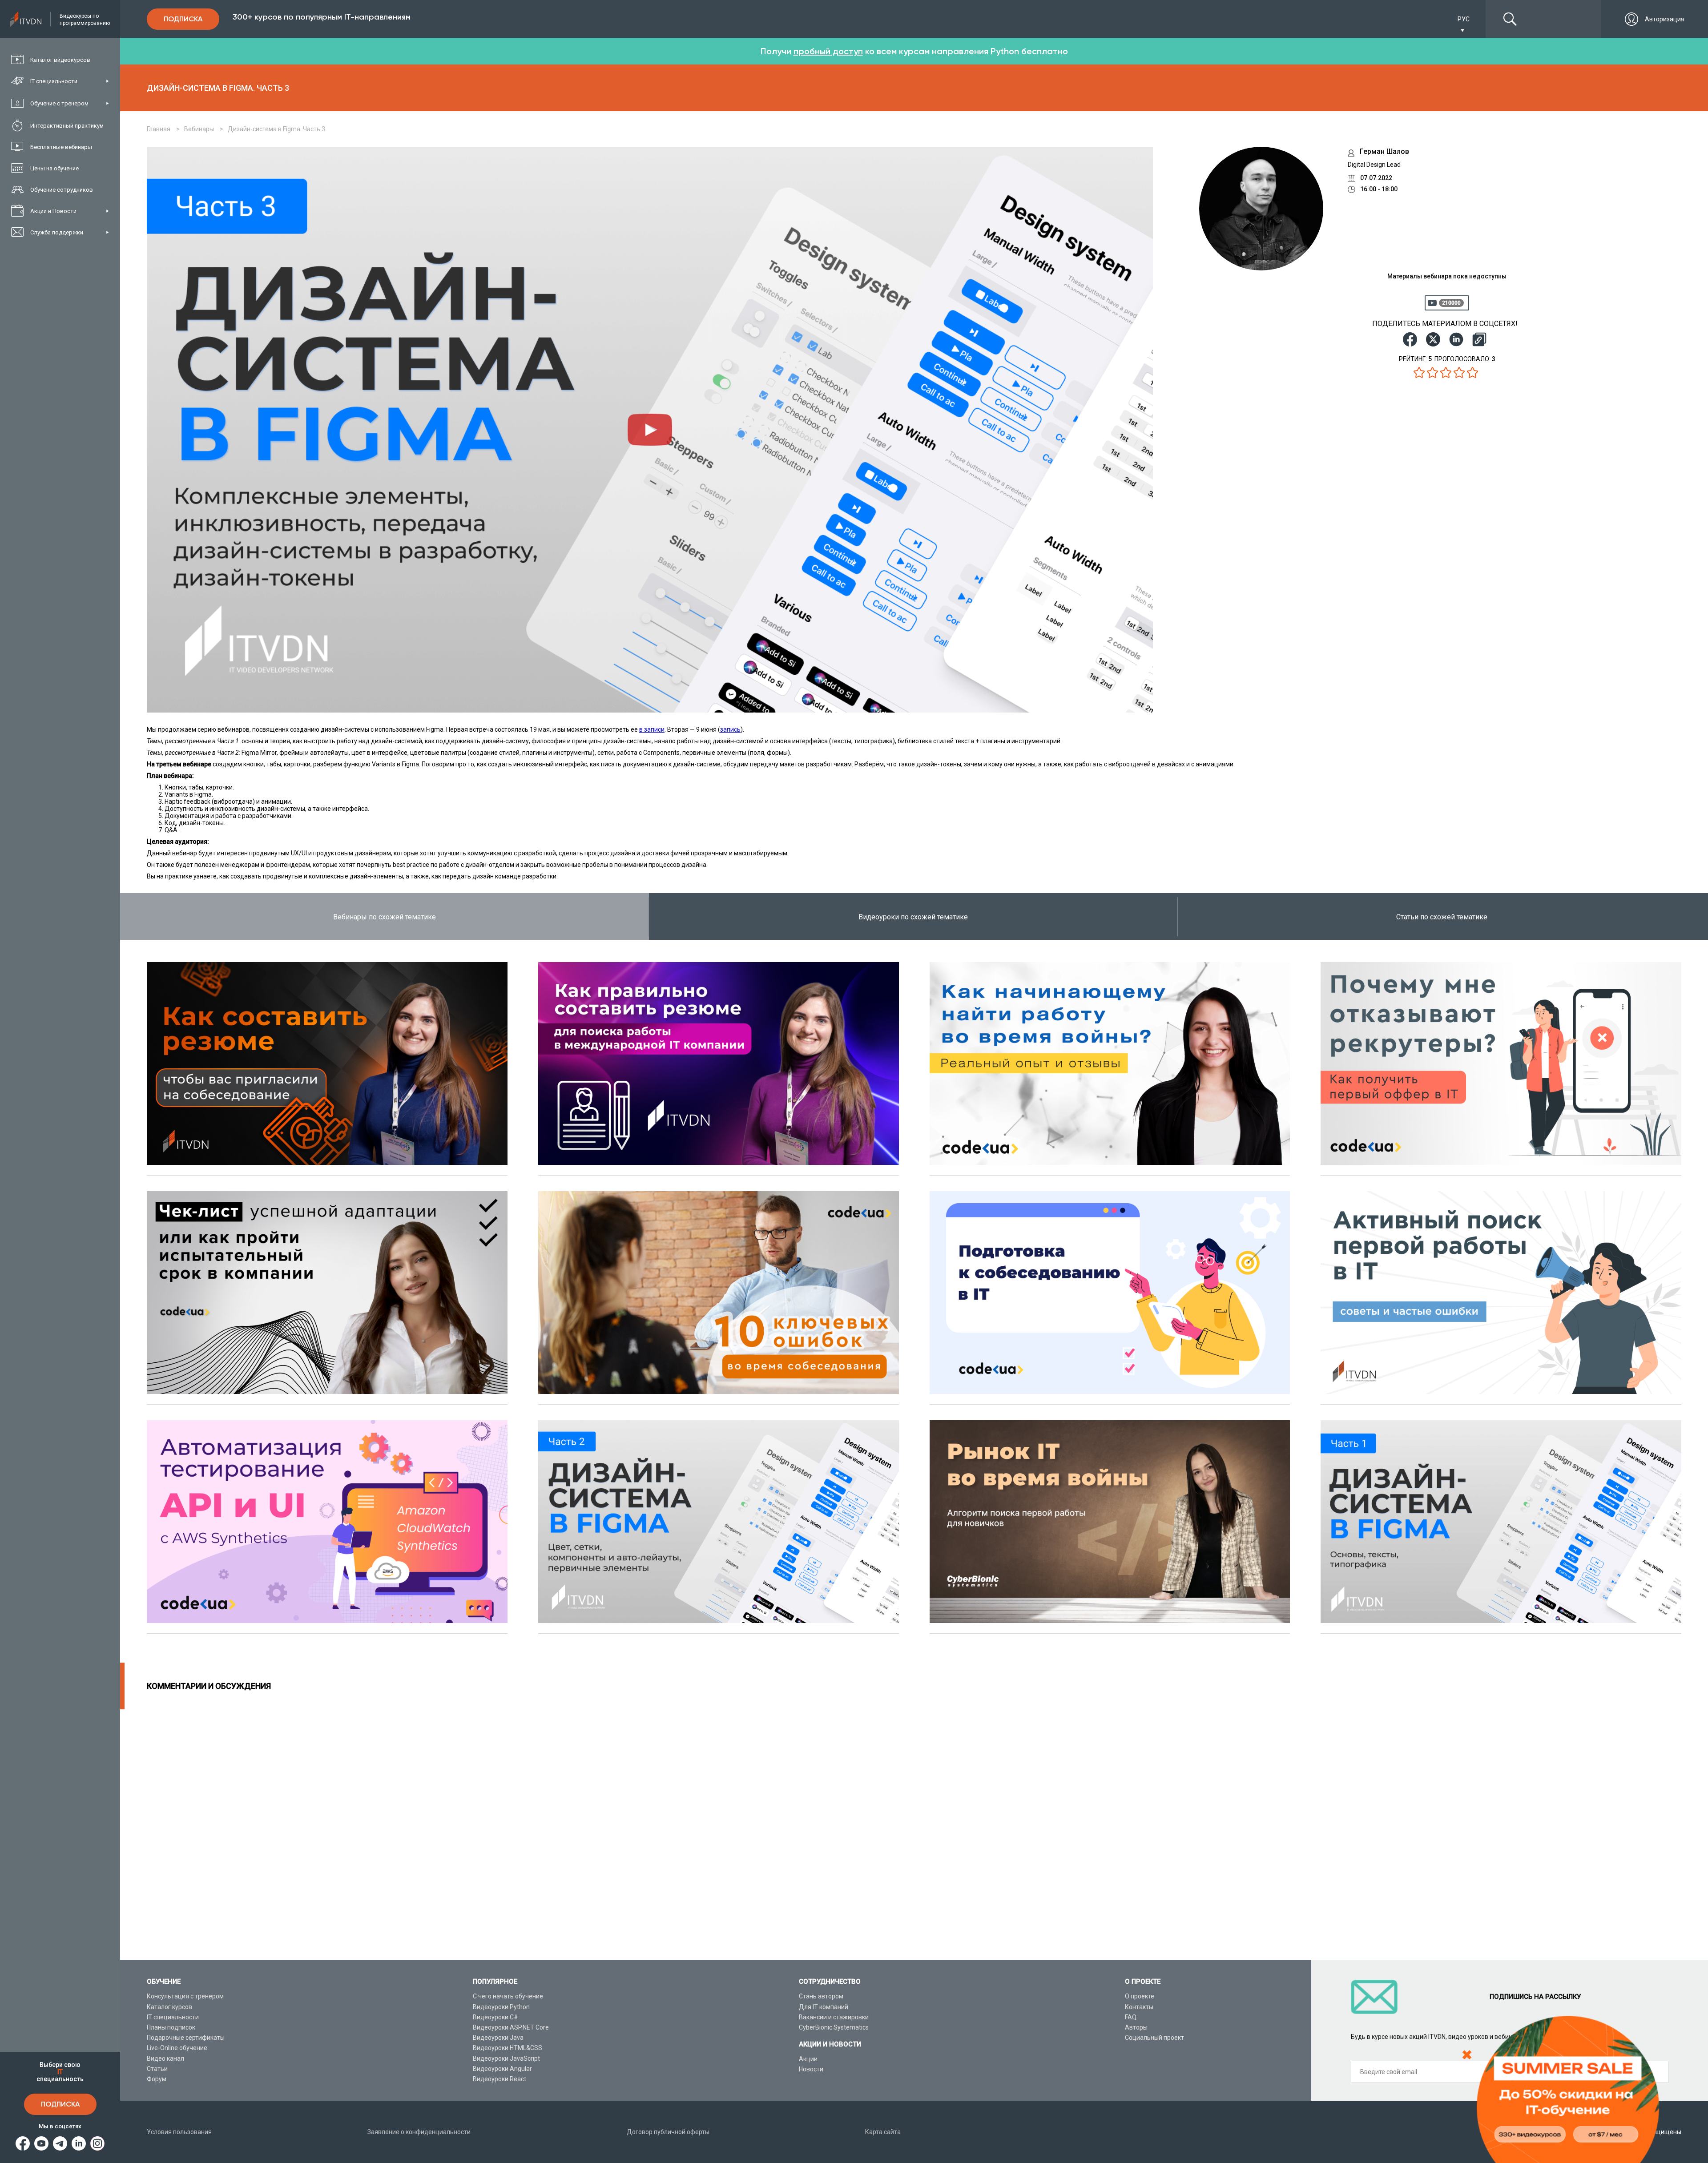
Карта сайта (883, 2132)
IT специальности (173, 2017)
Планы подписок (171, 2027)
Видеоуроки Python (501, 2007)
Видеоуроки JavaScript (506, 2058)
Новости (811, 2069)
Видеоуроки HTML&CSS (508, 2048)
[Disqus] (914, 1821)
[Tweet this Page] (1433, 339)
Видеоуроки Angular (502, 2069)
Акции (808, 2059)
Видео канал (165, 2058)
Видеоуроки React (500, 2079)
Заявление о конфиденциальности (419, 2132)
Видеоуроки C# (495, 2017)
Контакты (1139, 2007)
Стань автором (821, 1996)
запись (730, 729)
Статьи (157, 2069)
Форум (157, 2079)
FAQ (1131, 2017)
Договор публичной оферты (668, 2132)
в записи (652, 729)
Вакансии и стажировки (834, 2017)
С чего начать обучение (508, 1996)
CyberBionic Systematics (834, 2027)
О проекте (1140, 1996)
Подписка (60, 2104)
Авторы (1136, 2027)
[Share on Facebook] (1410, 339)
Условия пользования (179, 2132)
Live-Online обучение (177, 2048)
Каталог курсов (169, 2007)
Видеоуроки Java (498, 2038)
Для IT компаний (824, 2007)
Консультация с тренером (185, 1996)
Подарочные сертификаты (186, 2038)
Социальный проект (1154, 2038)
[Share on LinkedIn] (1456, 339)
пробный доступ (828, 51)
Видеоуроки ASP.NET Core (511, 2027)
